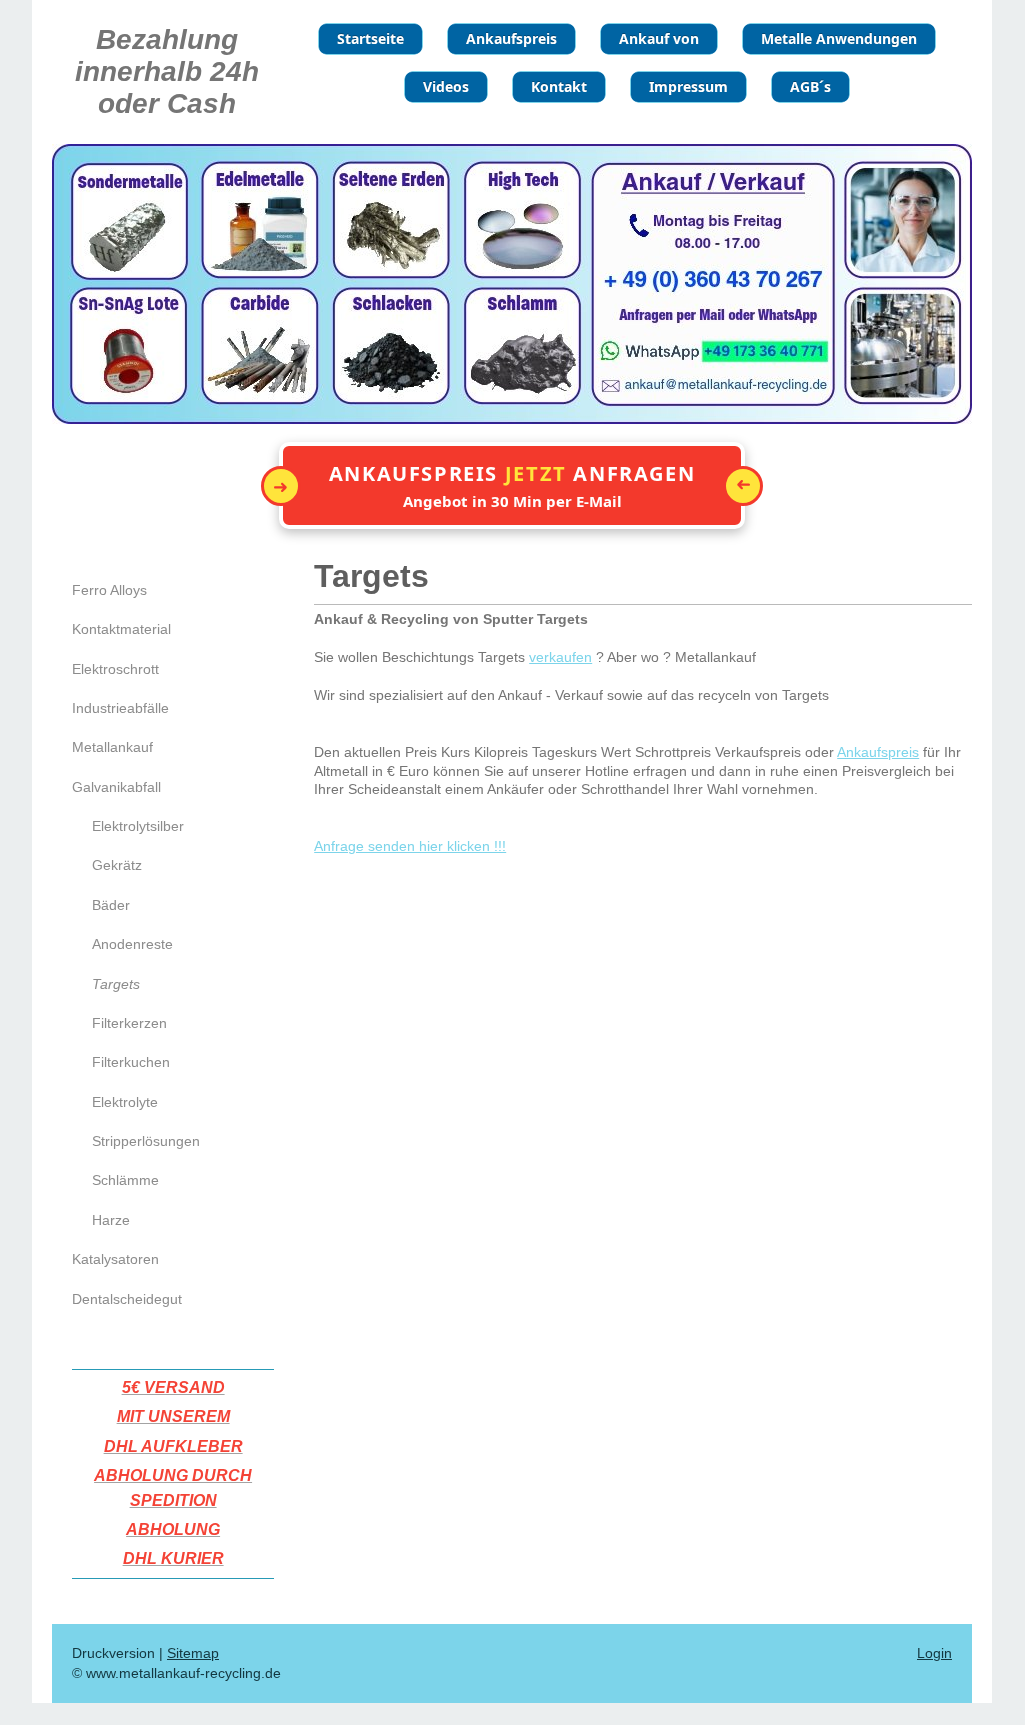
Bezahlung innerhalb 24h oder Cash (167, 71)
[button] (512, 485)
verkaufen (560, 657)
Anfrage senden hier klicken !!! (410, 846)
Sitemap (193, 1653)
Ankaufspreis (878, 752)
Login (934, 1653)
